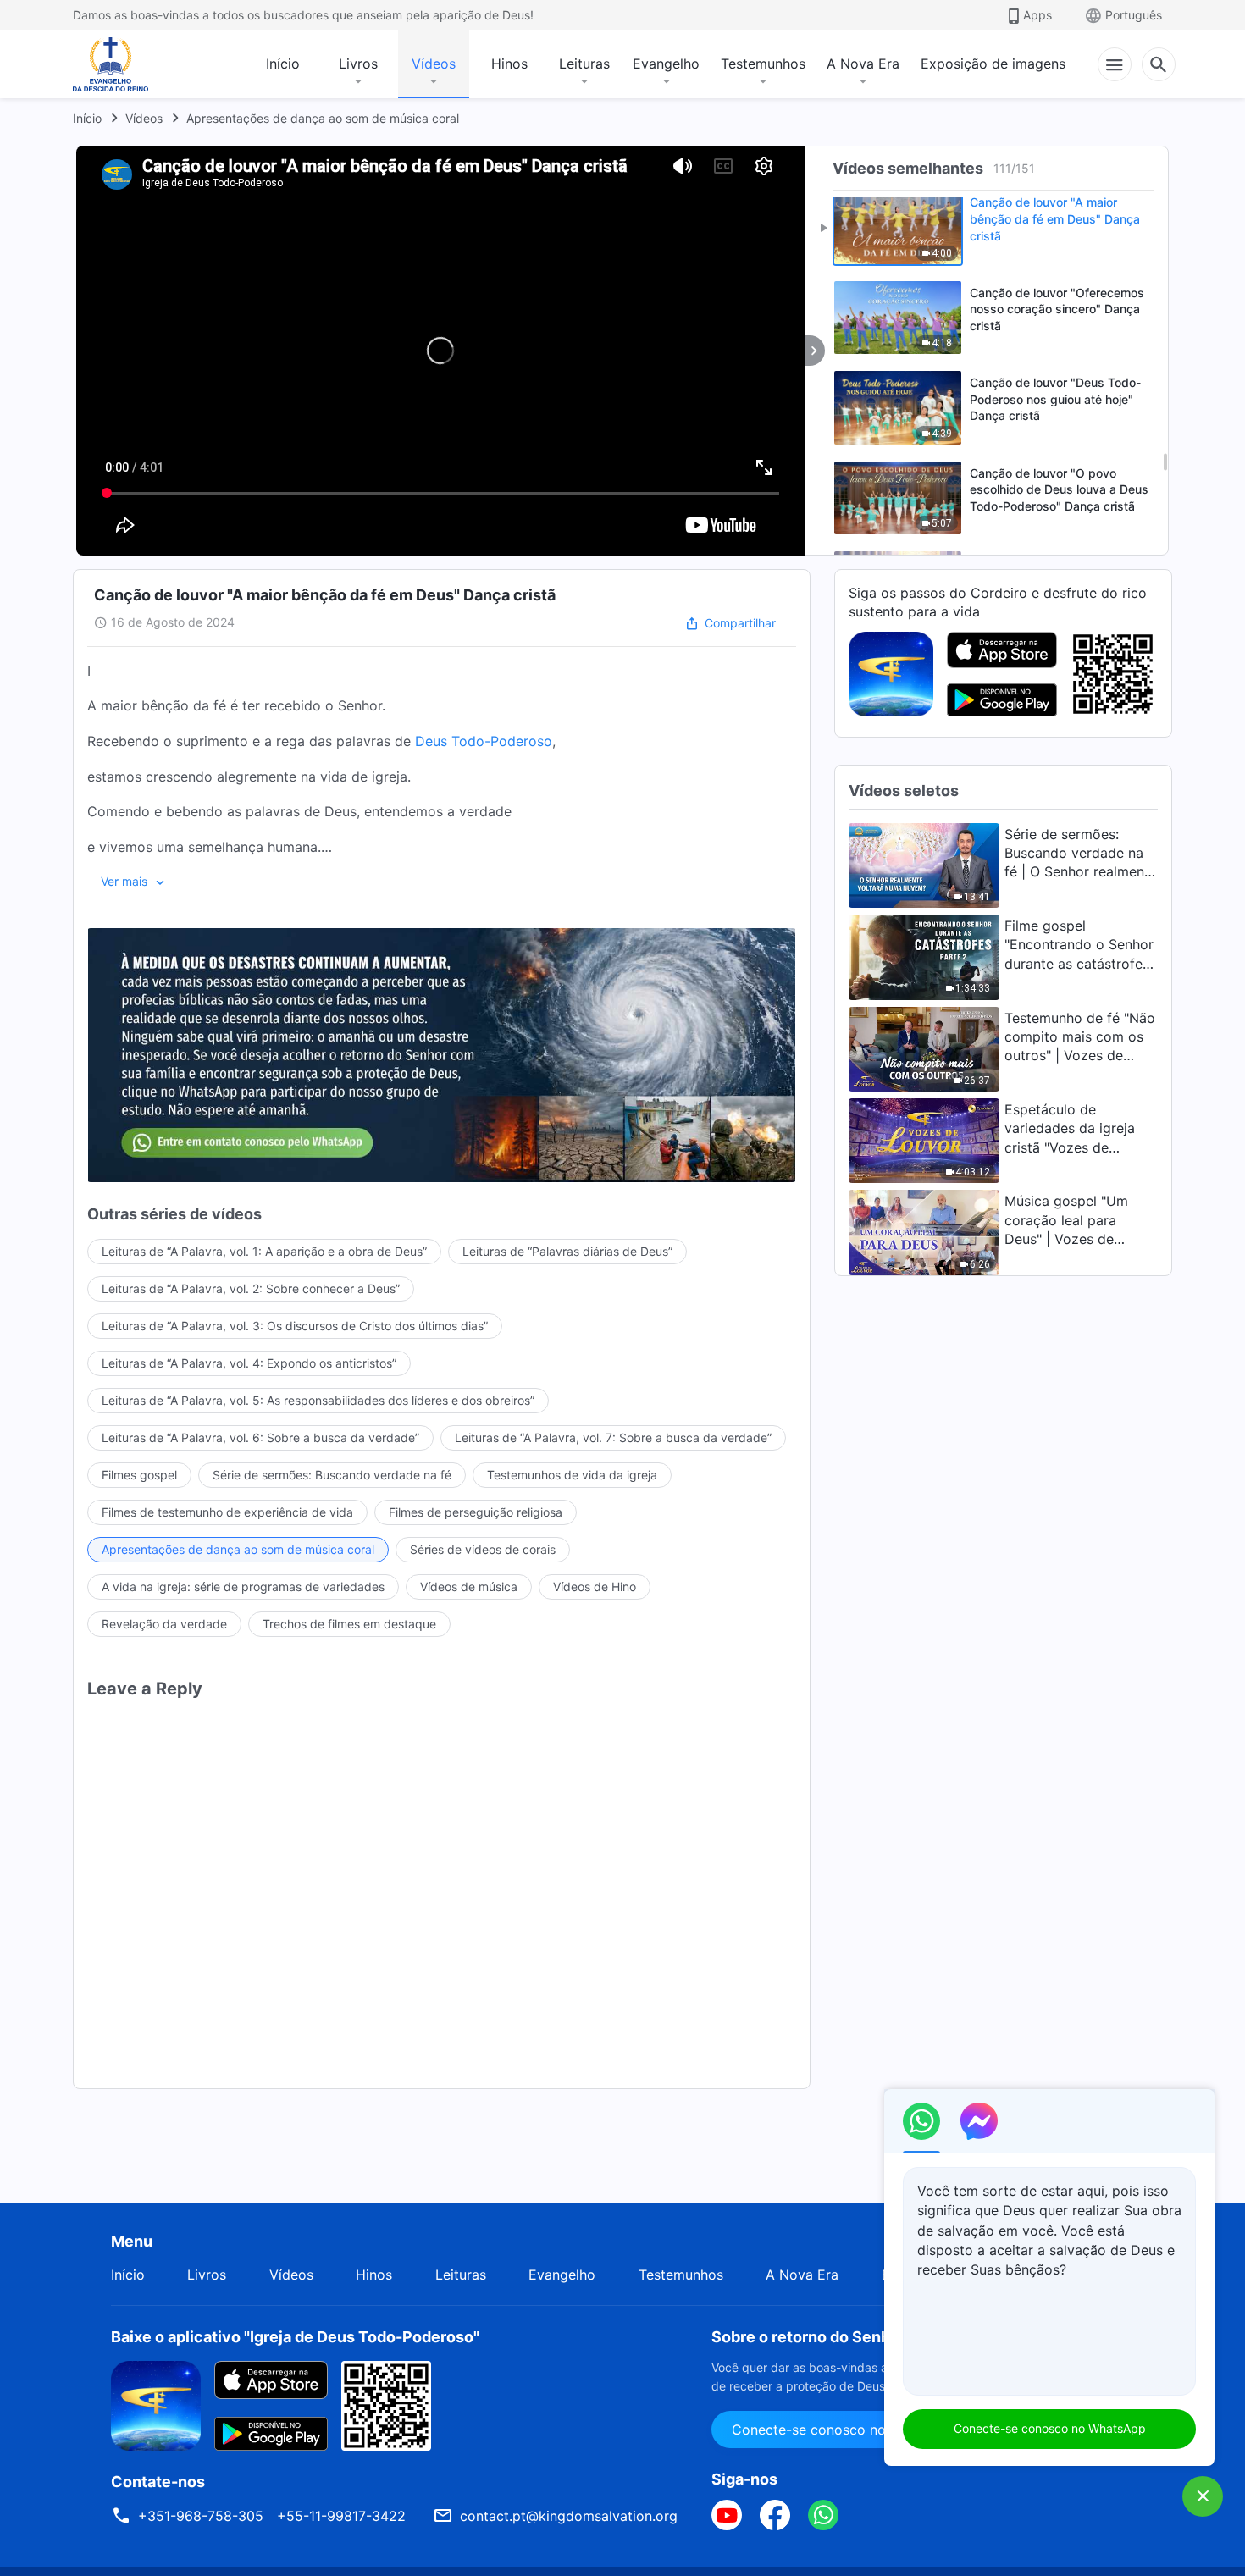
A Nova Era (863, 64)
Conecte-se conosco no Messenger (846, 2430)
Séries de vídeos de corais (483, 1549)
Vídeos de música (469, 1587)
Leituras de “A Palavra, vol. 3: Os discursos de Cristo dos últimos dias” (295, 1326)
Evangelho (666, 64)
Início (283, 64)
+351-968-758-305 (201, 2516)
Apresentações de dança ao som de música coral (323, 118)
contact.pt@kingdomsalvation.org (569, 2516)
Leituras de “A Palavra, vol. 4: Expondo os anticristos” (249, 1363)
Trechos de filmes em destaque (349, 1624)
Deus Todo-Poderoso (484, 741)
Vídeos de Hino (595, 1587)
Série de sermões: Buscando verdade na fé (332, 1475)
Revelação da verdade (164, 1624)
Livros (358, 64)
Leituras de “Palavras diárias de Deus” (567, 1251)
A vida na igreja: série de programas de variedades (243, 1587)
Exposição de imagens (993, 64)
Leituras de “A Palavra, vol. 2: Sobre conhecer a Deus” (251, 1288)
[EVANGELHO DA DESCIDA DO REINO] (122, 64)
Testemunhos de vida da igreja (572, 1475)
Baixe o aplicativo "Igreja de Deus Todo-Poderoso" (295, 2337)
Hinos (509, 64)
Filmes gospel (139, 1475)
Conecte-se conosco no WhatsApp (1050, 2428)
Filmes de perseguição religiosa (476, 1512)
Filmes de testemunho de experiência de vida (227, 1512)
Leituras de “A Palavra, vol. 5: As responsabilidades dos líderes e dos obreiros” (318, 1400)
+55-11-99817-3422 (341, 2516)
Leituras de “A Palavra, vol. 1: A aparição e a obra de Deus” (264, 1251)
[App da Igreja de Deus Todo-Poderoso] (891, 672)
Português (1134, 15)
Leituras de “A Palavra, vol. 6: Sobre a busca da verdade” (260, 1437)
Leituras (584, 64)
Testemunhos (763, 64)
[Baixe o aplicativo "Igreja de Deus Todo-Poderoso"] (156, 2404)
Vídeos (434, 64)
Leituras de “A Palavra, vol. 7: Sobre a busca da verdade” (613, 1437)
